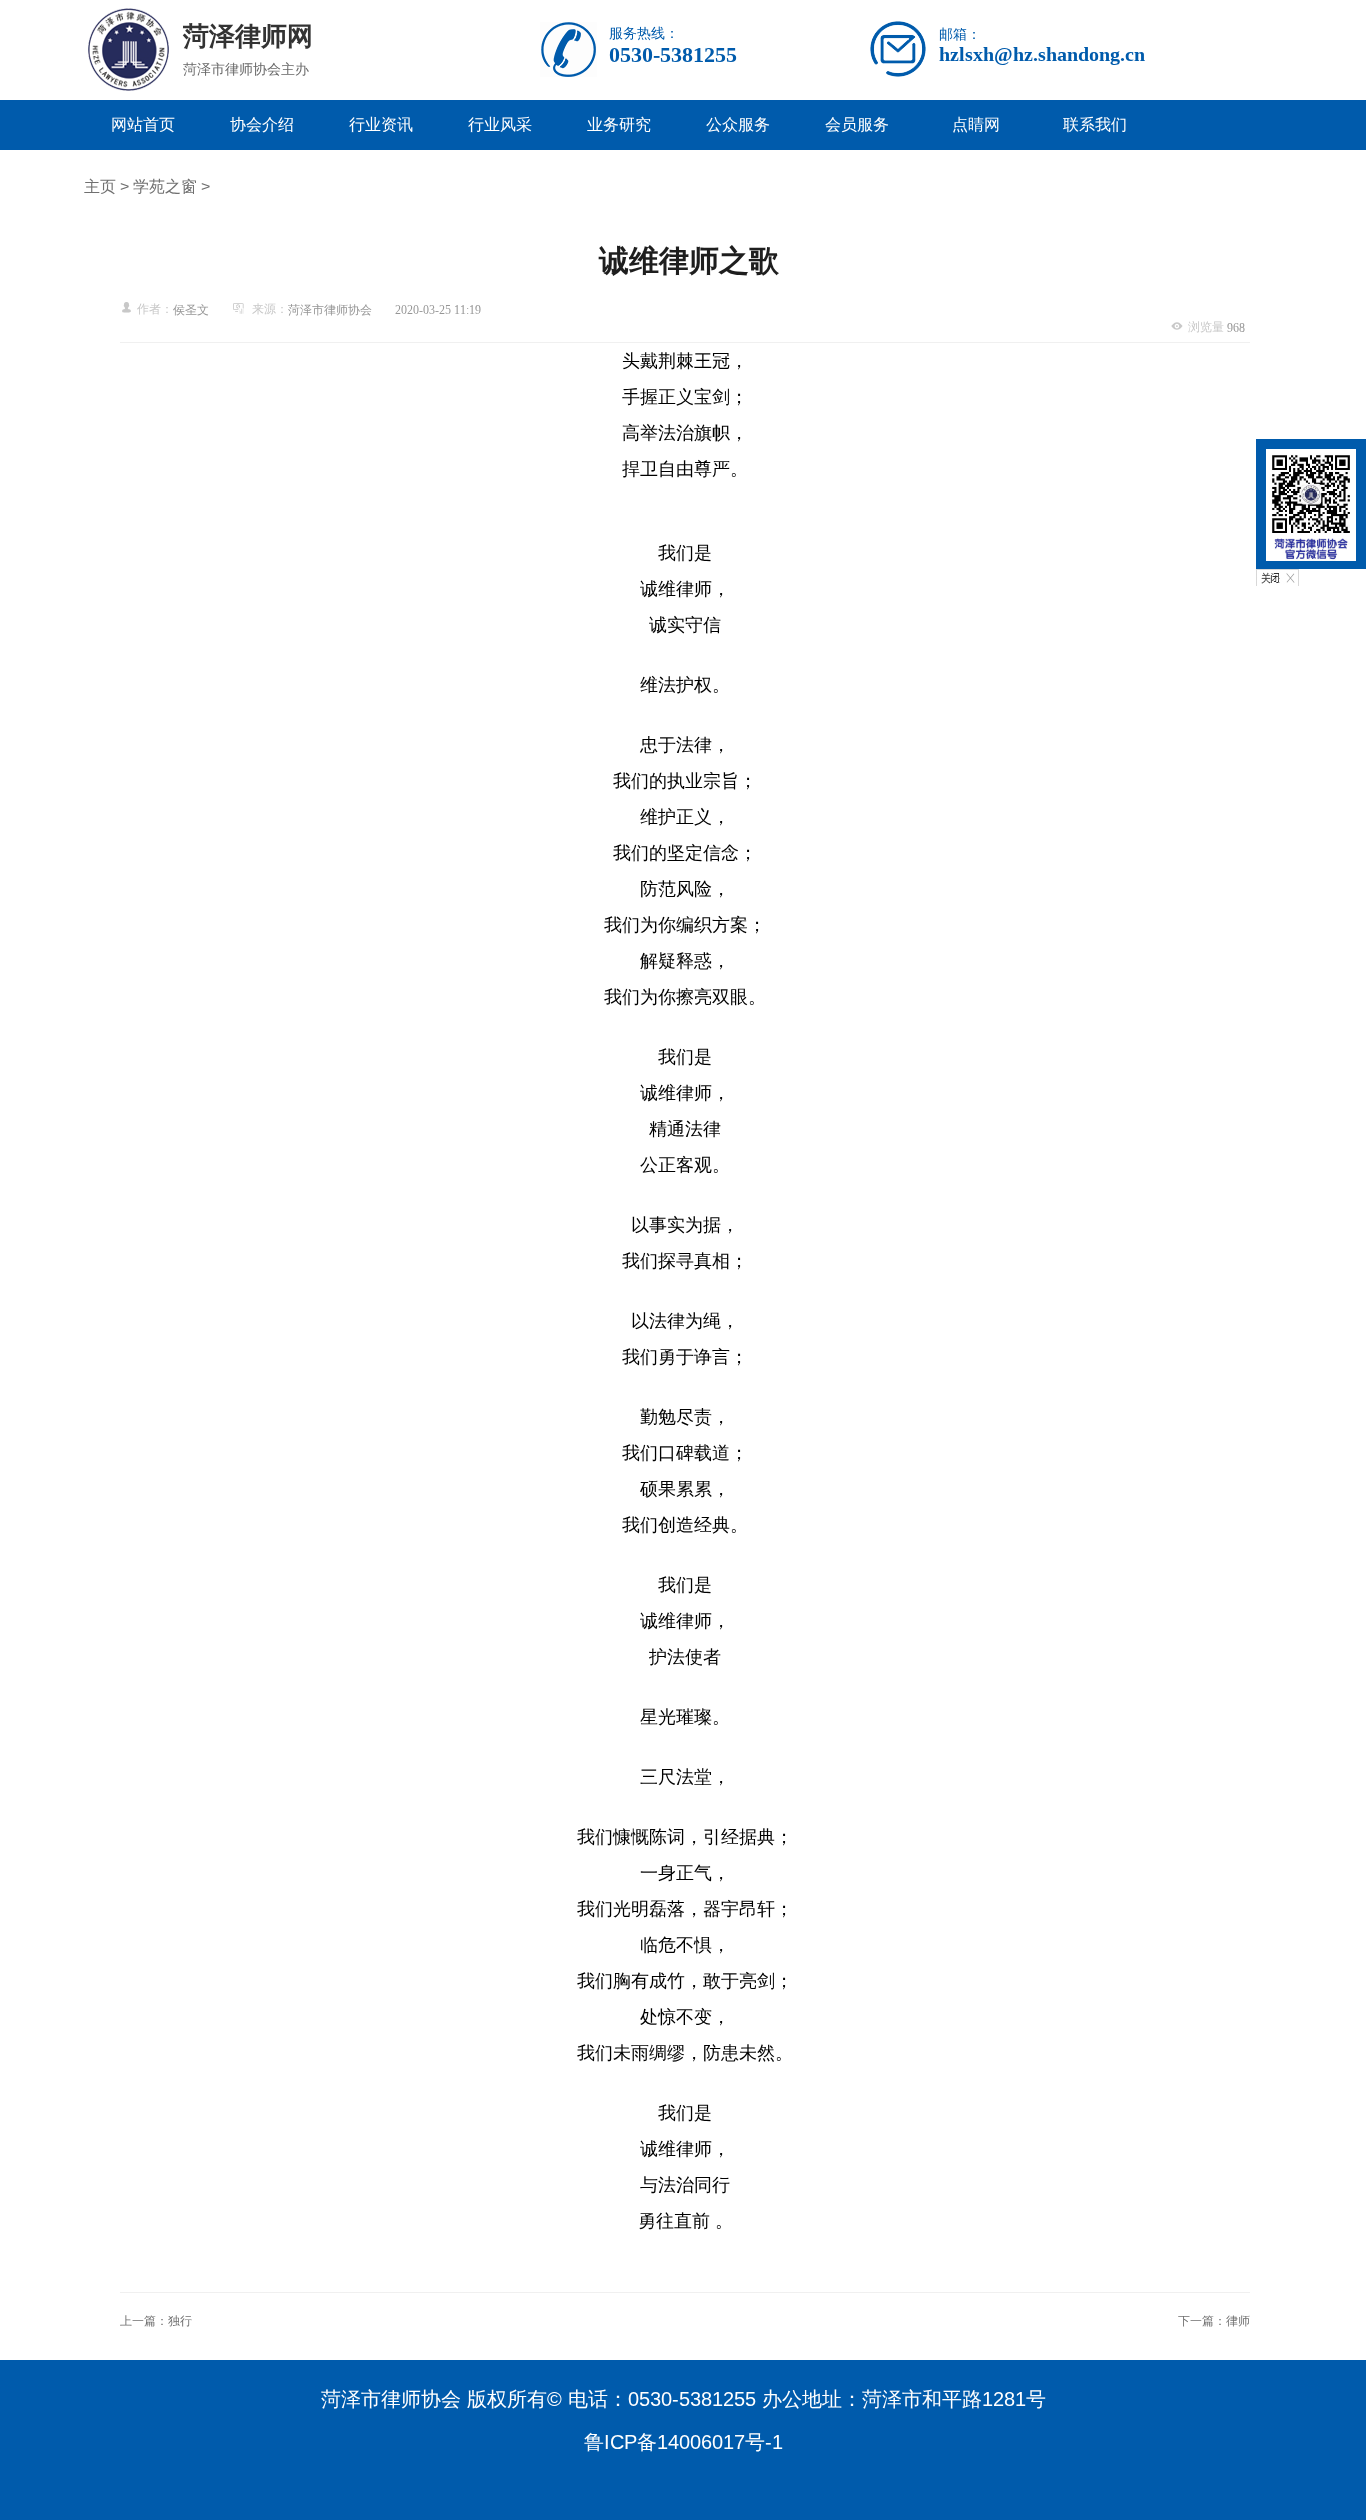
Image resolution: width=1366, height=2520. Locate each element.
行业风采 (500, 124)
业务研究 (619, 124)
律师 (1238, 2321)
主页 (100, 186)
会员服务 (857, 124)
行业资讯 (381, 124)
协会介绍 (262, 124)
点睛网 (976, 124)
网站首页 (143, 124)
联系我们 (1095, 124)
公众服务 (738, 124)
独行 (180, 2321)
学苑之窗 (165, 186)
